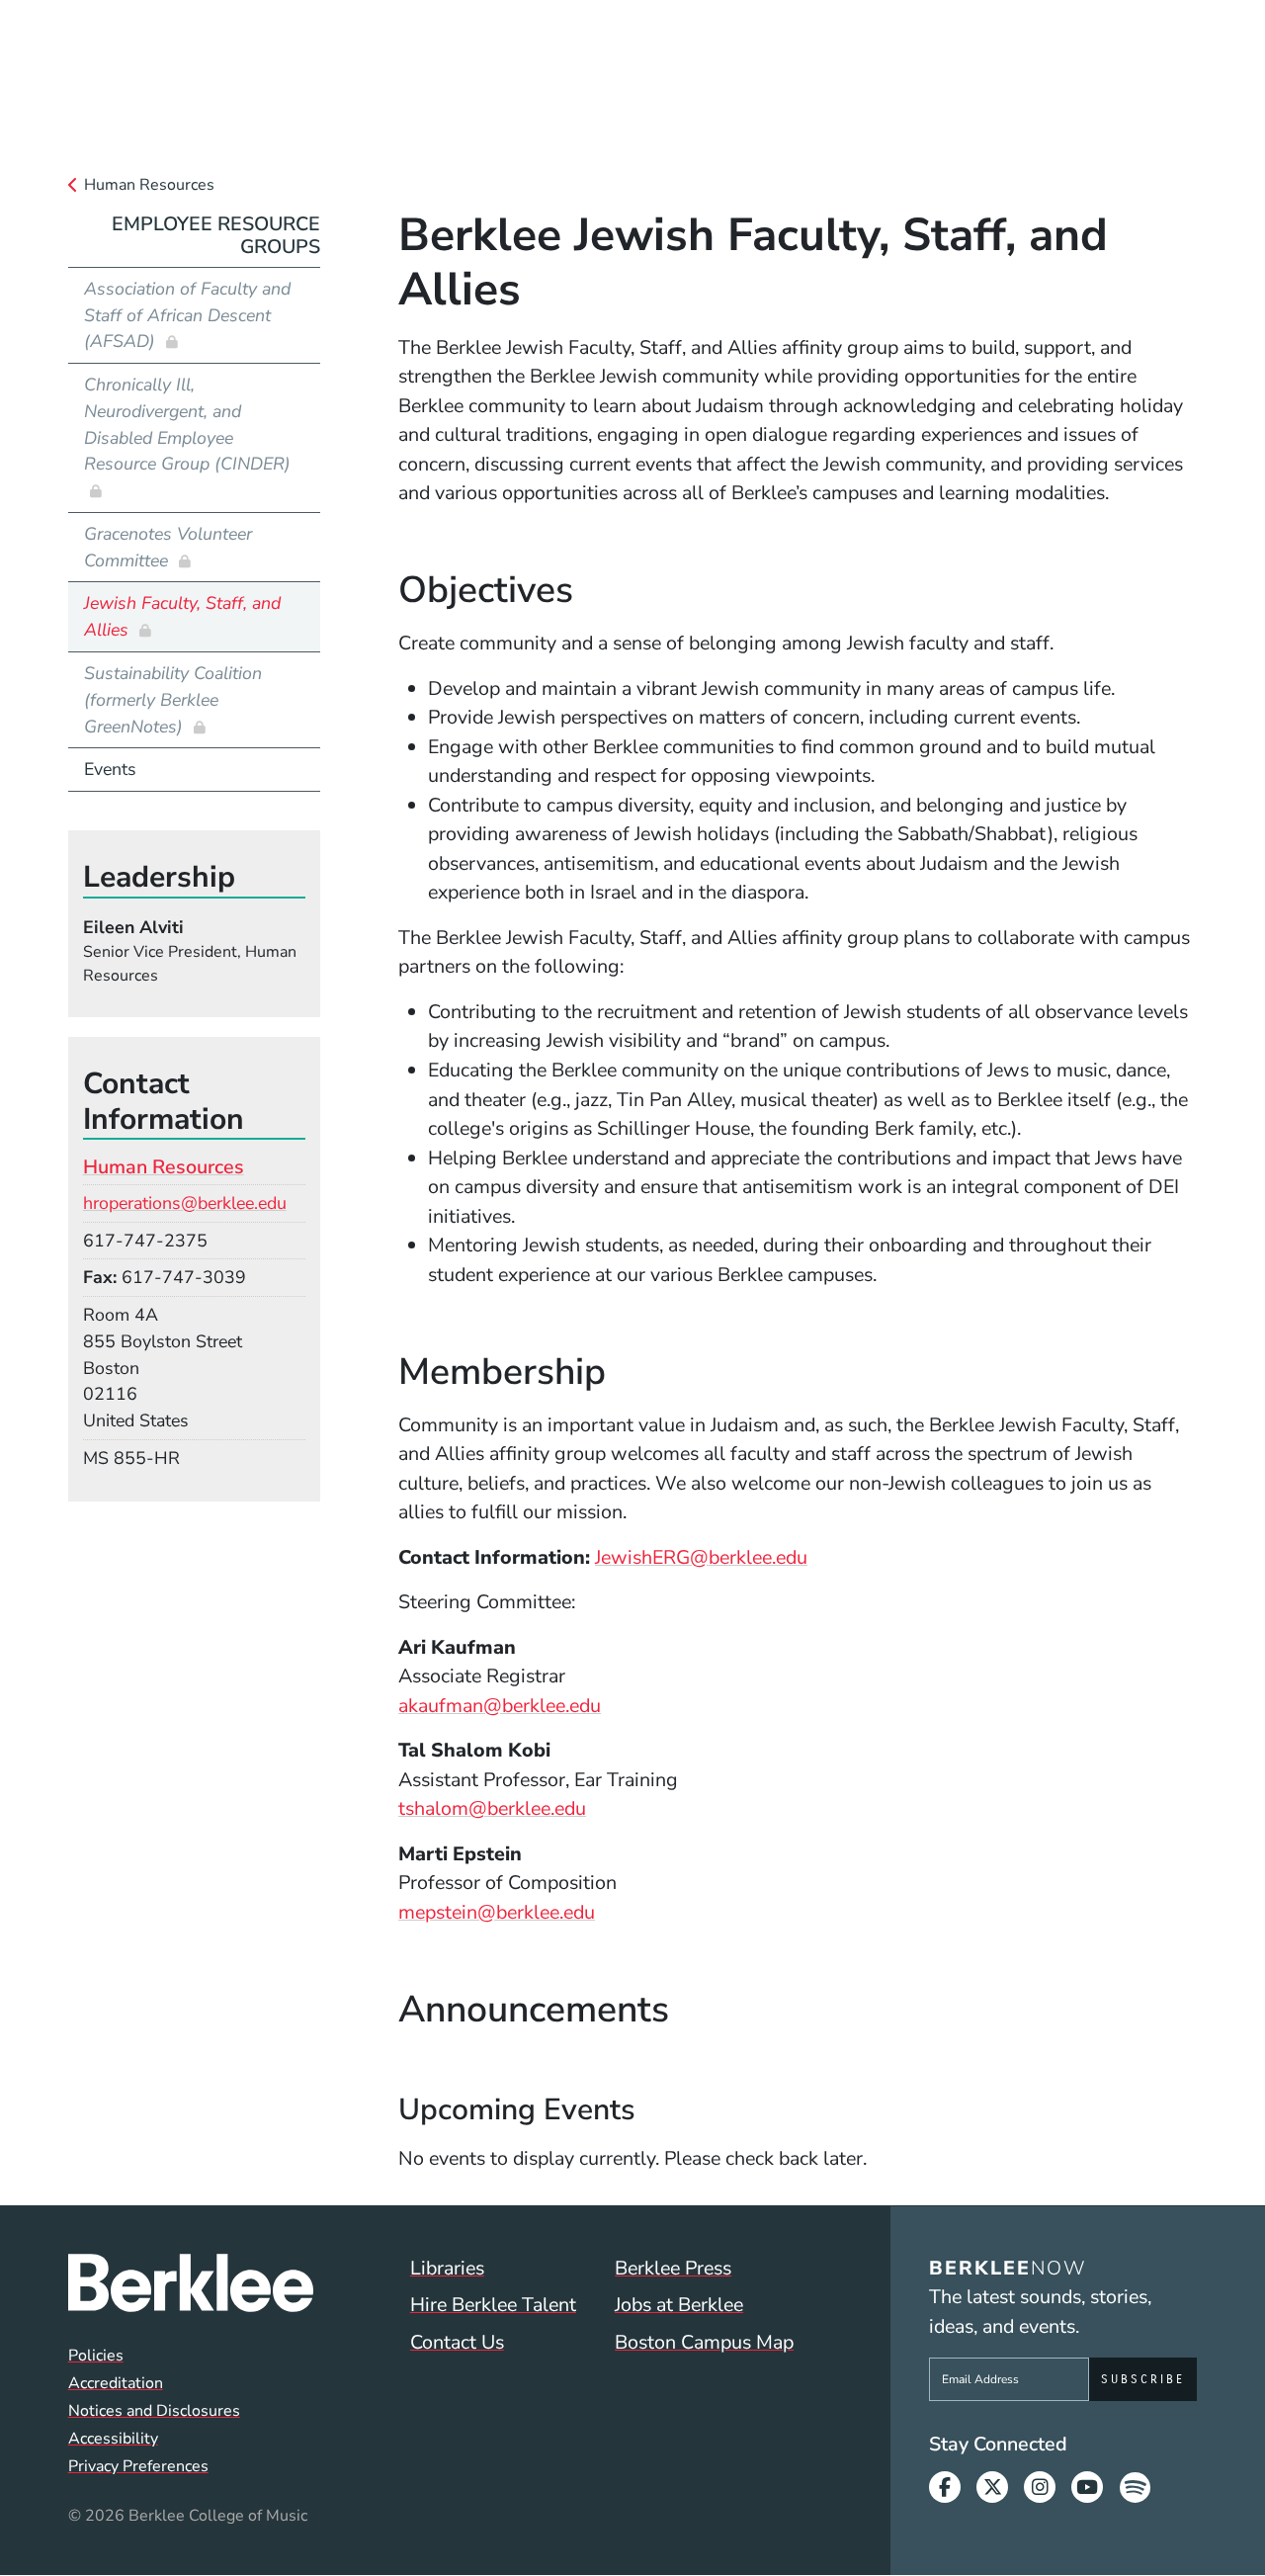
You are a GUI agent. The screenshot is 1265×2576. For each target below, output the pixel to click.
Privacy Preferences (138, 2466)
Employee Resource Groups (216, 236)
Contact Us (457, 2342)
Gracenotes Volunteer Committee (168, 547)
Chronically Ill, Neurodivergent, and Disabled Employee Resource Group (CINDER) (187, 424)
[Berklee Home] (191, 2283)
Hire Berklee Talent (493, 2305)
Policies (96, 2356)
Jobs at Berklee (679, 2305)
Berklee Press (673, 2268)
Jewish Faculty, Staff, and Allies (182, 616)
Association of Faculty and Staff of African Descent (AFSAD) (187, 315)
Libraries (447, 2268)
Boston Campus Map (704, 2342)
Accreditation (116, 2383)
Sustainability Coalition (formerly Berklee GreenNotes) (173, 700)
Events (110, 769)
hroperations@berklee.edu (185, 1203)
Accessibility (113, 2439)
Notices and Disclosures (154, 2411)
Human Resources (149, 185)
